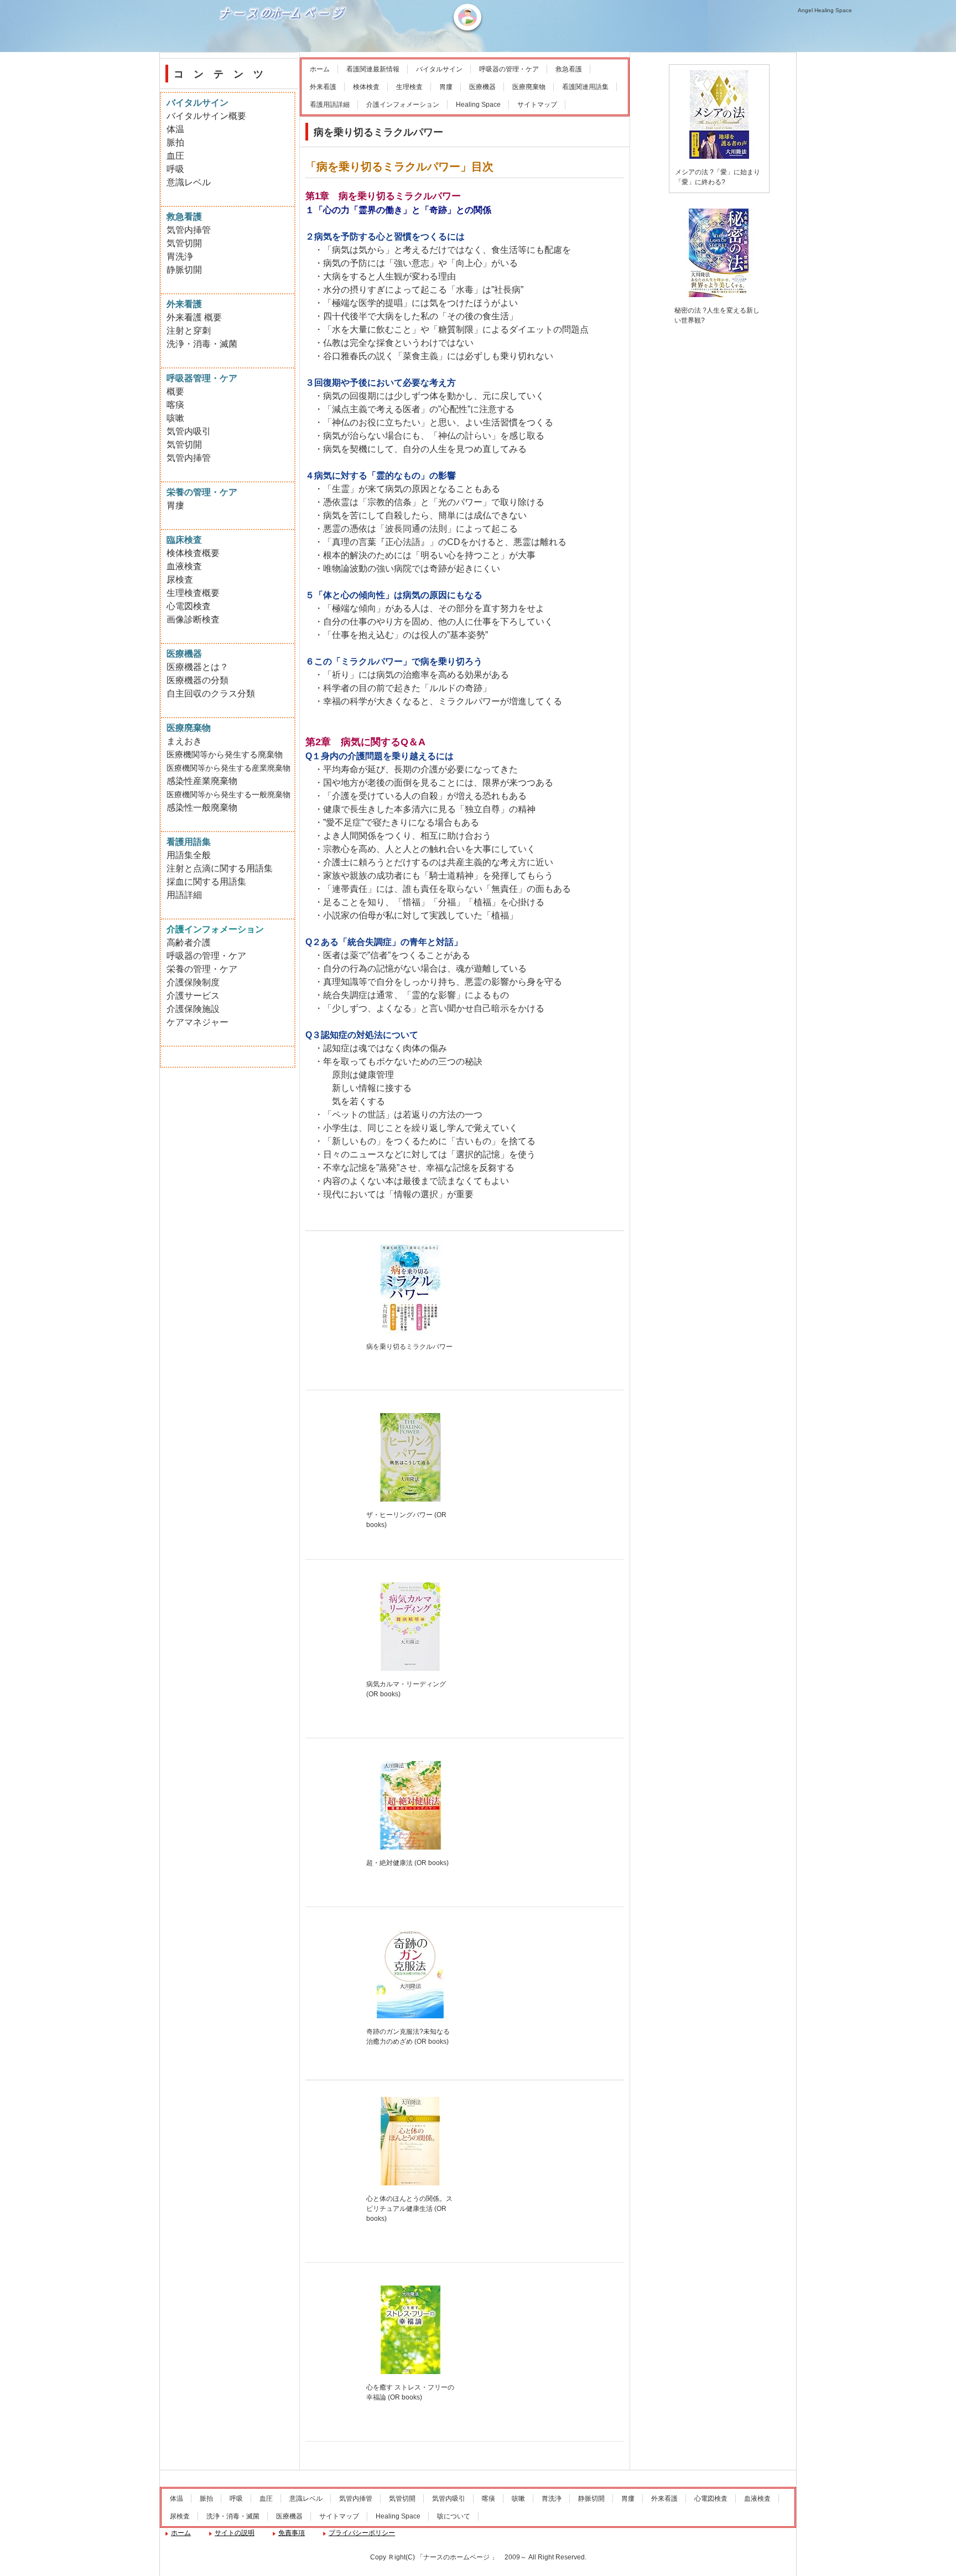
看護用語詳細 (330, 105)
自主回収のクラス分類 (211, 694)
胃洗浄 (180, 256)
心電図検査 (189, 606)
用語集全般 (189, 855)
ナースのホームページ (284, 50)
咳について (454, 2516)
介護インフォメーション (403, 105)
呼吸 (175, 169)
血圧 (175, 156)
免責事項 (292, 2533)
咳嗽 (175, 418)
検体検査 (366, 87)
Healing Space (478, 105)
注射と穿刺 (189, 331)
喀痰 (175, 405)
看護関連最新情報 (373, 69)
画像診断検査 (193, 619)
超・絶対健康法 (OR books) (407, 1863)
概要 (175, 391)
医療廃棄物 (529, 87)
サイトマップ (537, 105)
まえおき (184, 741)
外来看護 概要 (194, 317)
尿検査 (180, 580)
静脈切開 (184, 270)
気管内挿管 (189, 230)
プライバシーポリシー (362, 2533)
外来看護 (323, 87)
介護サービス (193, 996)
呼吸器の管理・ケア (509, 69)
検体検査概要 (193, 553)
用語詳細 (184, 895)
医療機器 (482, 87)
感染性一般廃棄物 (202, 807)
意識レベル (189, 182)
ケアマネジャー (198, 1022)
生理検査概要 (193, 593)
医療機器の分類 (198, 680)
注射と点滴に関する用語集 (220, 868)
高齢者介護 (189, 942)
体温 (175, 129)
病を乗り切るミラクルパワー (409, 1347)
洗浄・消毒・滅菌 (202, 344)
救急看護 (569, 69)
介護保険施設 (193, 1009)
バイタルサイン (439, 69)
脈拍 (175, 142)
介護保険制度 (193, 982)
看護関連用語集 (585, 87)
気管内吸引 (189, 431)
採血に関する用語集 (206, 882)
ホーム (320, 69)
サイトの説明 (235, 2533)
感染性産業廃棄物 (202, 781)
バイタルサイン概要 (206, 116)
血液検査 (184, 566)
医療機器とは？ (198, 667)
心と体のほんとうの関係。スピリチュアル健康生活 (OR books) (409, 2209)
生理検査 (409, 87)
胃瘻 (446, 87)
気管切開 (184, 243)
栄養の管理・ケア (202, 969)
